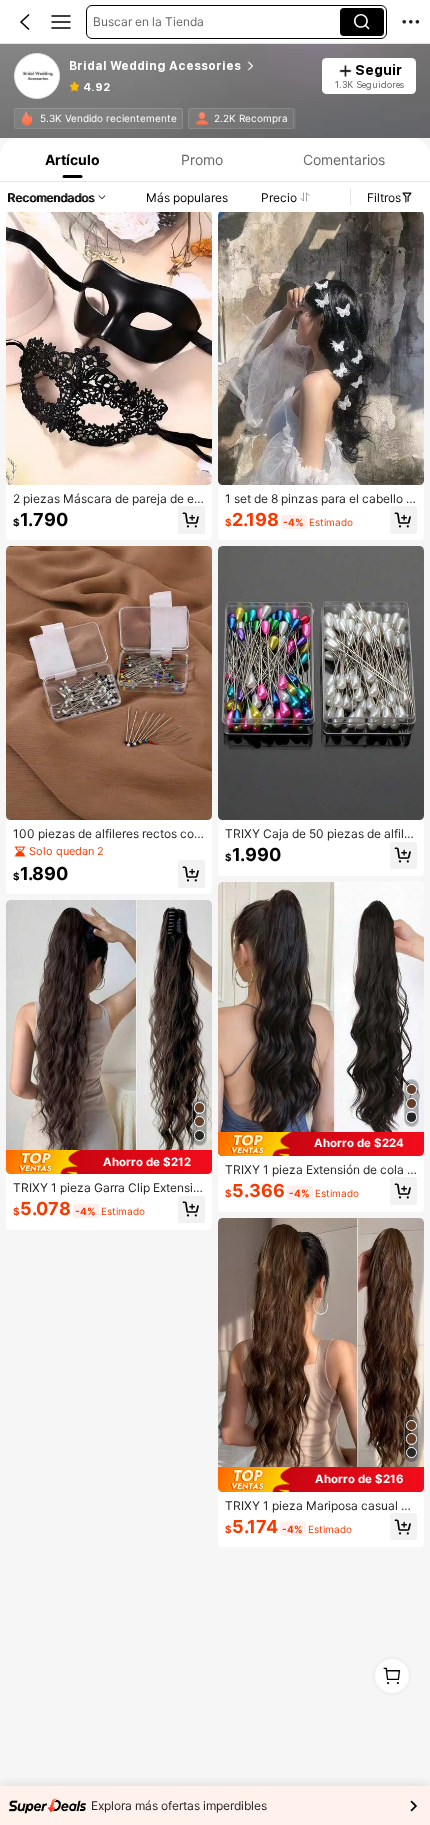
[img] (109, 1162)
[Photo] (27, 118)
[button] (25, 22)
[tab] (70, 159)
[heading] (189, 66)
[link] (38, 77)
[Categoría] (61, 22)
